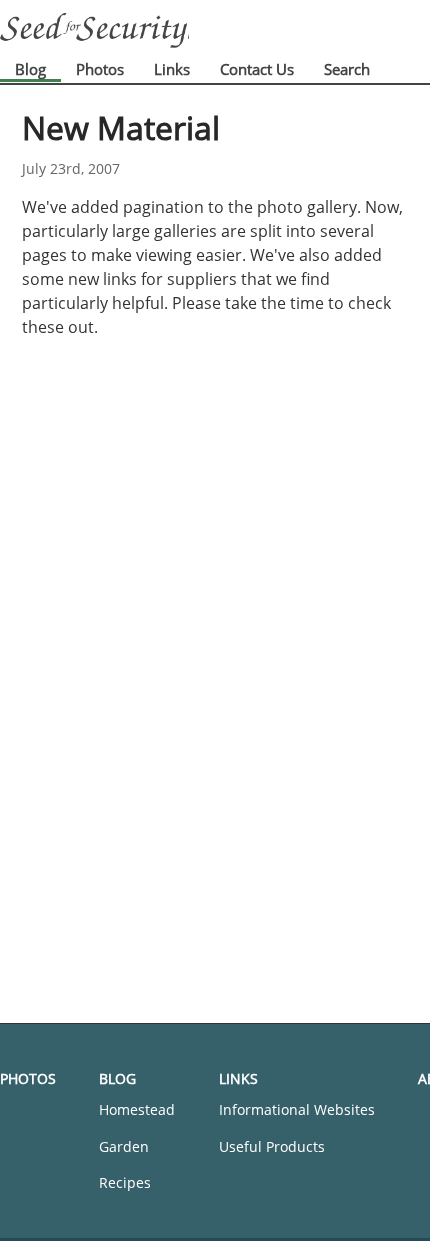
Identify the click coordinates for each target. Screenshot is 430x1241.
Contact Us (257, 69)
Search (347, 69)
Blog (30, 69)
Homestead (137, 1109)
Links (172, 69)
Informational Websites (297, 1109)
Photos (100, 69)
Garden (124, 1146)
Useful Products (272, 1146)
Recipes (125, 1182)
